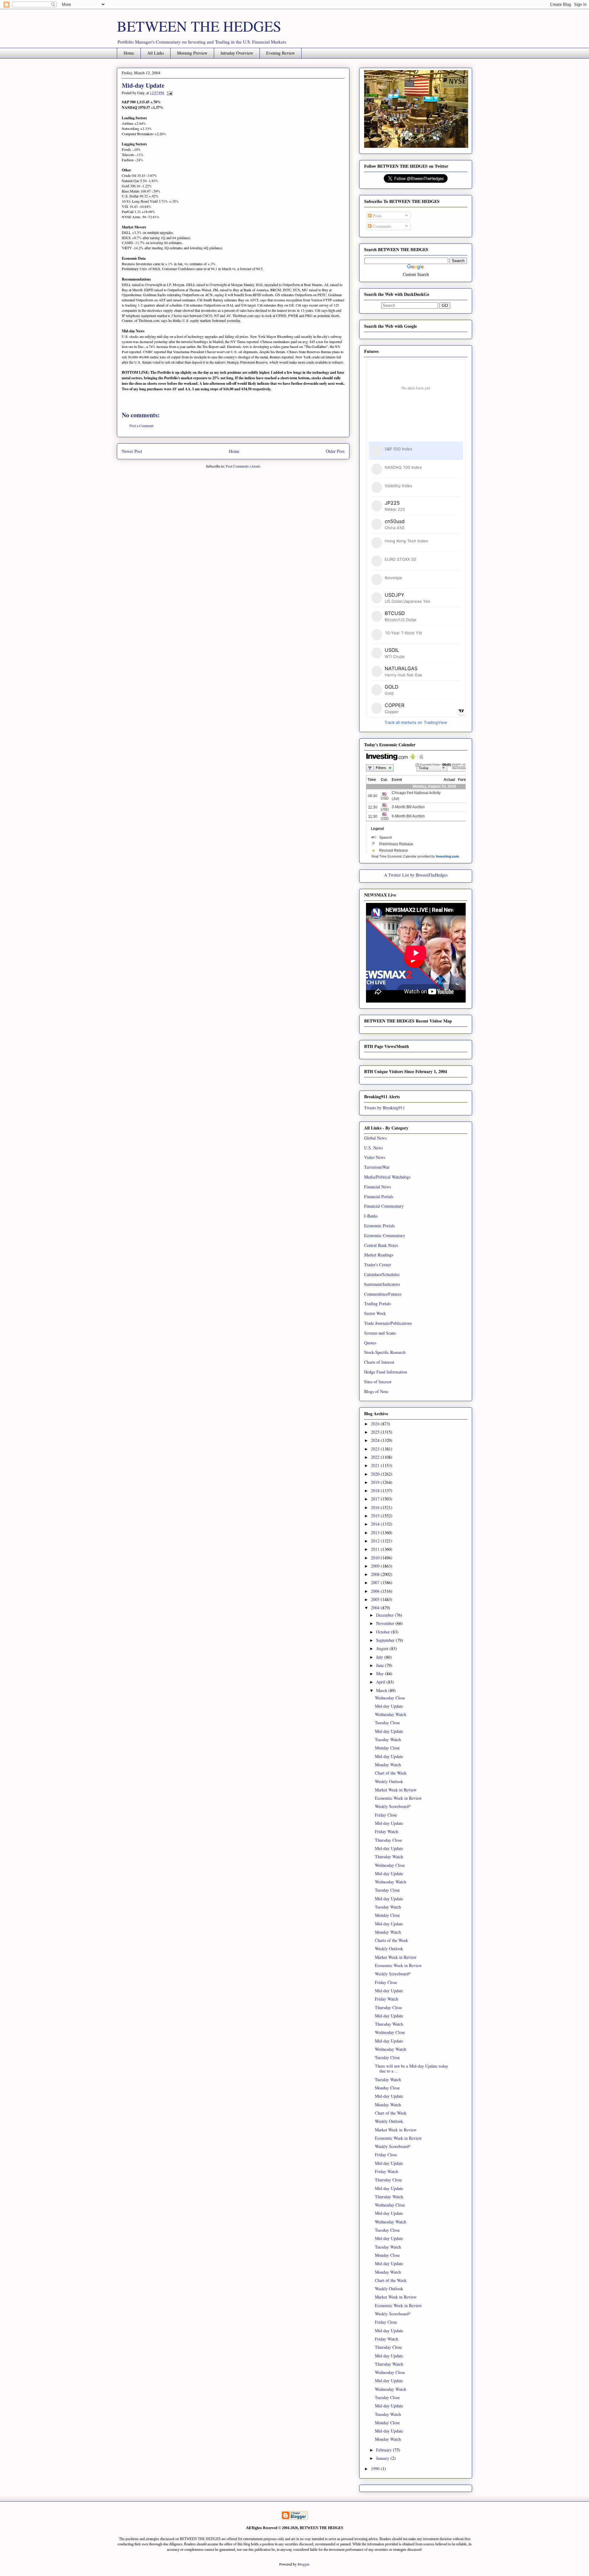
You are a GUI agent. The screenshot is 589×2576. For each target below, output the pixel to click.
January (383, 2458)
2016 (376, 1507)
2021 (376, 1465)
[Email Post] (169, 93)
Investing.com (447, 856)
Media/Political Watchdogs (387, 1177)
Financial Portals (379, 1196)
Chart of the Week (391, 1773)
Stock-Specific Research (385, 1352)
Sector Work (375, 1313)
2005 (376, 1599)
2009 (376, 1566)
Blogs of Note (376, 1391)
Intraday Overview (237, 53)
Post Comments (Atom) (243, 466)
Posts (377, 216)
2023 (376, 1449)
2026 (376, 1424)
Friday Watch (387, 1831)
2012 (376, 1541)
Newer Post (132, 451)
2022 (376, 1457)
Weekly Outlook (389, 1781)
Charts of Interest (379, 1362)
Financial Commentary (384, 1206)
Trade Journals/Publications (388, 1323)
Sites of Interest (378, 1382)
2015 (376, 1516)
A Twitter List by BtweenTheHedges (416, 875)
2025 (376, 1432)
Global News (375, 1138)
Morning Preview (192, 53)
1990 (376, 2469)
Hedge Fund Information (386, 1372)
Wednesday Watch (391, 1714)
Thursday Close (388, 1840)
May (381, 1674)
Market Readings (379, 1255)
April (381, 1682)
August (383, 1648)
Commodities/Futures (383, 1294)
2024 (376, 1440)
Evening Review (281, 53)
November (386, 1623)
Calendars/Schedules (382, 1274)
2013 (376, 1533)
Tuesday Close (387, 1723)
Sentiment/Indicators (382, 1284)
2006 (376, 1591)
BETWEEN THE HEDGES (199, 26)
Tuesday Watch (388, 1739)
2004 (376, 1608)
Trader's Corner (378, 1265)
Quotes (370, 1343)
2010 (376, 1558)
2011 (376, 1549)
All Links (156, 53)
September (386, 1640)
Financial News (377, 1187)
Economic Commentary (385, 1235)
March (382, 1690)
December (385, 1615)
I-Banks (371, 1216)
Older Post (335, 451)
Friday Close (386, 1815)
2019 (376, 1482)
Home (129, 53)
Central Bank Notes (381, 1245)
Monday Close (387, 1748)
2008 (376, 1574)
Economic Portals (379, 1226)
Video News (375, 1157)
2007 (376, 1582)
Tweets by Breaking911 (385, 1108)
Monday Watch (388, 1765)
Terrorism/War (377, 1167)
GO (445, 306)
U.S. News (373, 1148)
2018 (376, 1491)
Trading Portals (377, 1303)
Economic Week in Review (398, 1798)
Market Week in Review (396, 1790)
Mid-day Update (389, 1706)
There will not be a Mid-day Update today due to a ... (412, 2069)
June (381, 1665)
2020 (376, 1474)
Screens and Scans (380, 1333)
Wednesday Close (390, 1698)
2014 (376, 1524)
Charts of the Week (391, 1940)
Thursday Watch (389, 1857)
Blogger (303, 2564)
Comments (381, 226)
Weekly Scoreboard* (393, 1806)
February (385, 2450)
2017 (376, 1499)
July (380, 1657)
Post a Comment (141, 426)
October (384, 1632)
